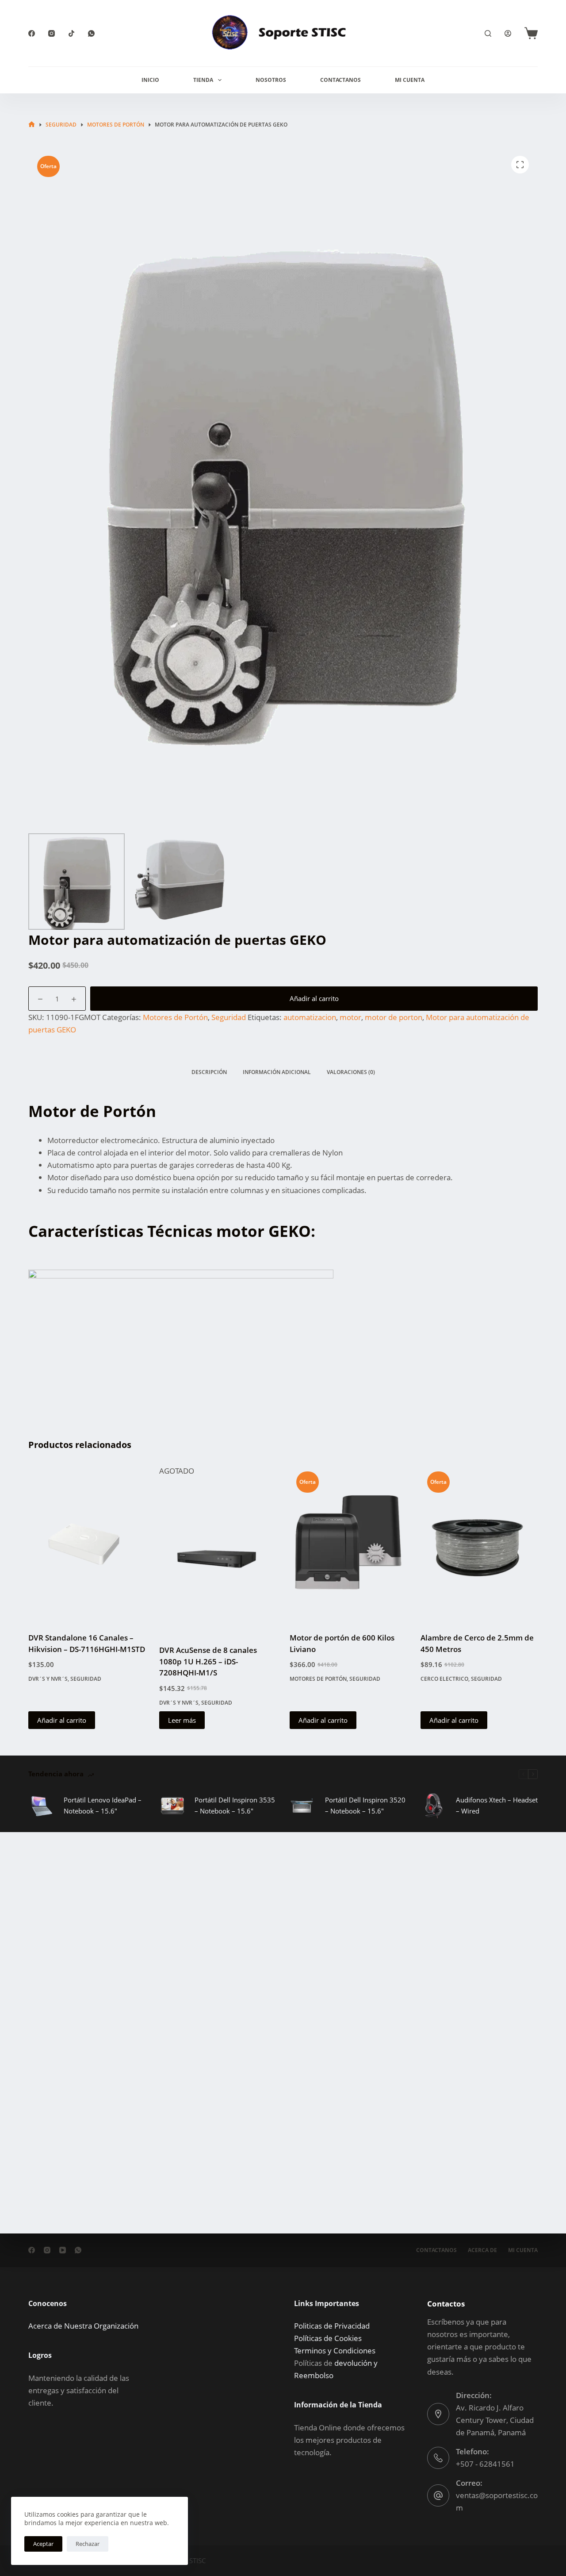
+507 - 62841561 (485, 2464)
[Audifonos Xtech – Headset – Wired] (434, 1806)
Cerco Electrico (444, 1679)
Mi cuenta (523, 2250)
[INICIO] (32, 125)
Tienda (203, 80)
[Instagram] (52, 33)
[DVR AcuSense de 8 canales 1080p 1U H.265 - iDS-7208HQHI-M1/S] (218, 1556)
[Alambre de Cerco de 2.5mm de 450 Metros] (479, 1543)
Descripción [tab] (209, 1072)
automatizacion (310, 1017)
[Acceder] (508, 33)
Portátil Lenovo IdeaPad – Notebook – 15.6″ (103, 1805)
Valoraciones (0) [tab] (351, 1072)
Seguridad (229, 1017)
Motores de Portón (175, 1017)
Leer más (182, 1720)
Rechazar (88, 2544)
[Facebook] (32, 33)
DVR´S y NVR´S (48, 1679)
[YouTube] (63, 2250)
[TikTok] (71, 33)
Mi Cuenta (410, 80)
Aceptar (43, 2544)
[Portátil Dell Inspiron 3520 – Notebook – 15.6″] (303, 1806)
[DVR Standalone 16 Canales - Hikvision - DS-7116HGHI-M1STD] (87, 1543)
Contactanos (340, 80)
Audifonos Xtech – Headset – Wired (497, 1805)
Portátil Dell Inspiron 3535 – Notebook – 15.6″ (235, 1805)
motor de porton (394, 1017)
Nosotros (271, 80)
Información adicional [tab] (277, 1072)
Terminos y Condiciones (335, 2351)
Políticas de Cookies (328, 2338)
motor (350, 1017)
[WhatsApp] (91, 33)
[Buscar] (488, 33)
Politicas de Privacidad (332, 2326)
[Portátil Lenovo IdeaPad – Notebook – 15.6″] (42, 1806)
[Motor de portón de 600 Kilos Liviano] (348, 1543)
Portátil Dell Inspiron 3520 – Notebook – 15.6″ (365, 1805)
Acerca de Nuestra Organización (83, 2326)
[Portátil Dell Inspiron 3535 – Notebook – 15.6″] (172, 1806)
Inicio (150, 80)
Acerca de (482, 2250)
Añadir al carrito (314, 998)
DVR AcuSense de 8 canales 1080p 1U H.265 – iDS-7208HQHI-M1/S (208, 1661)
